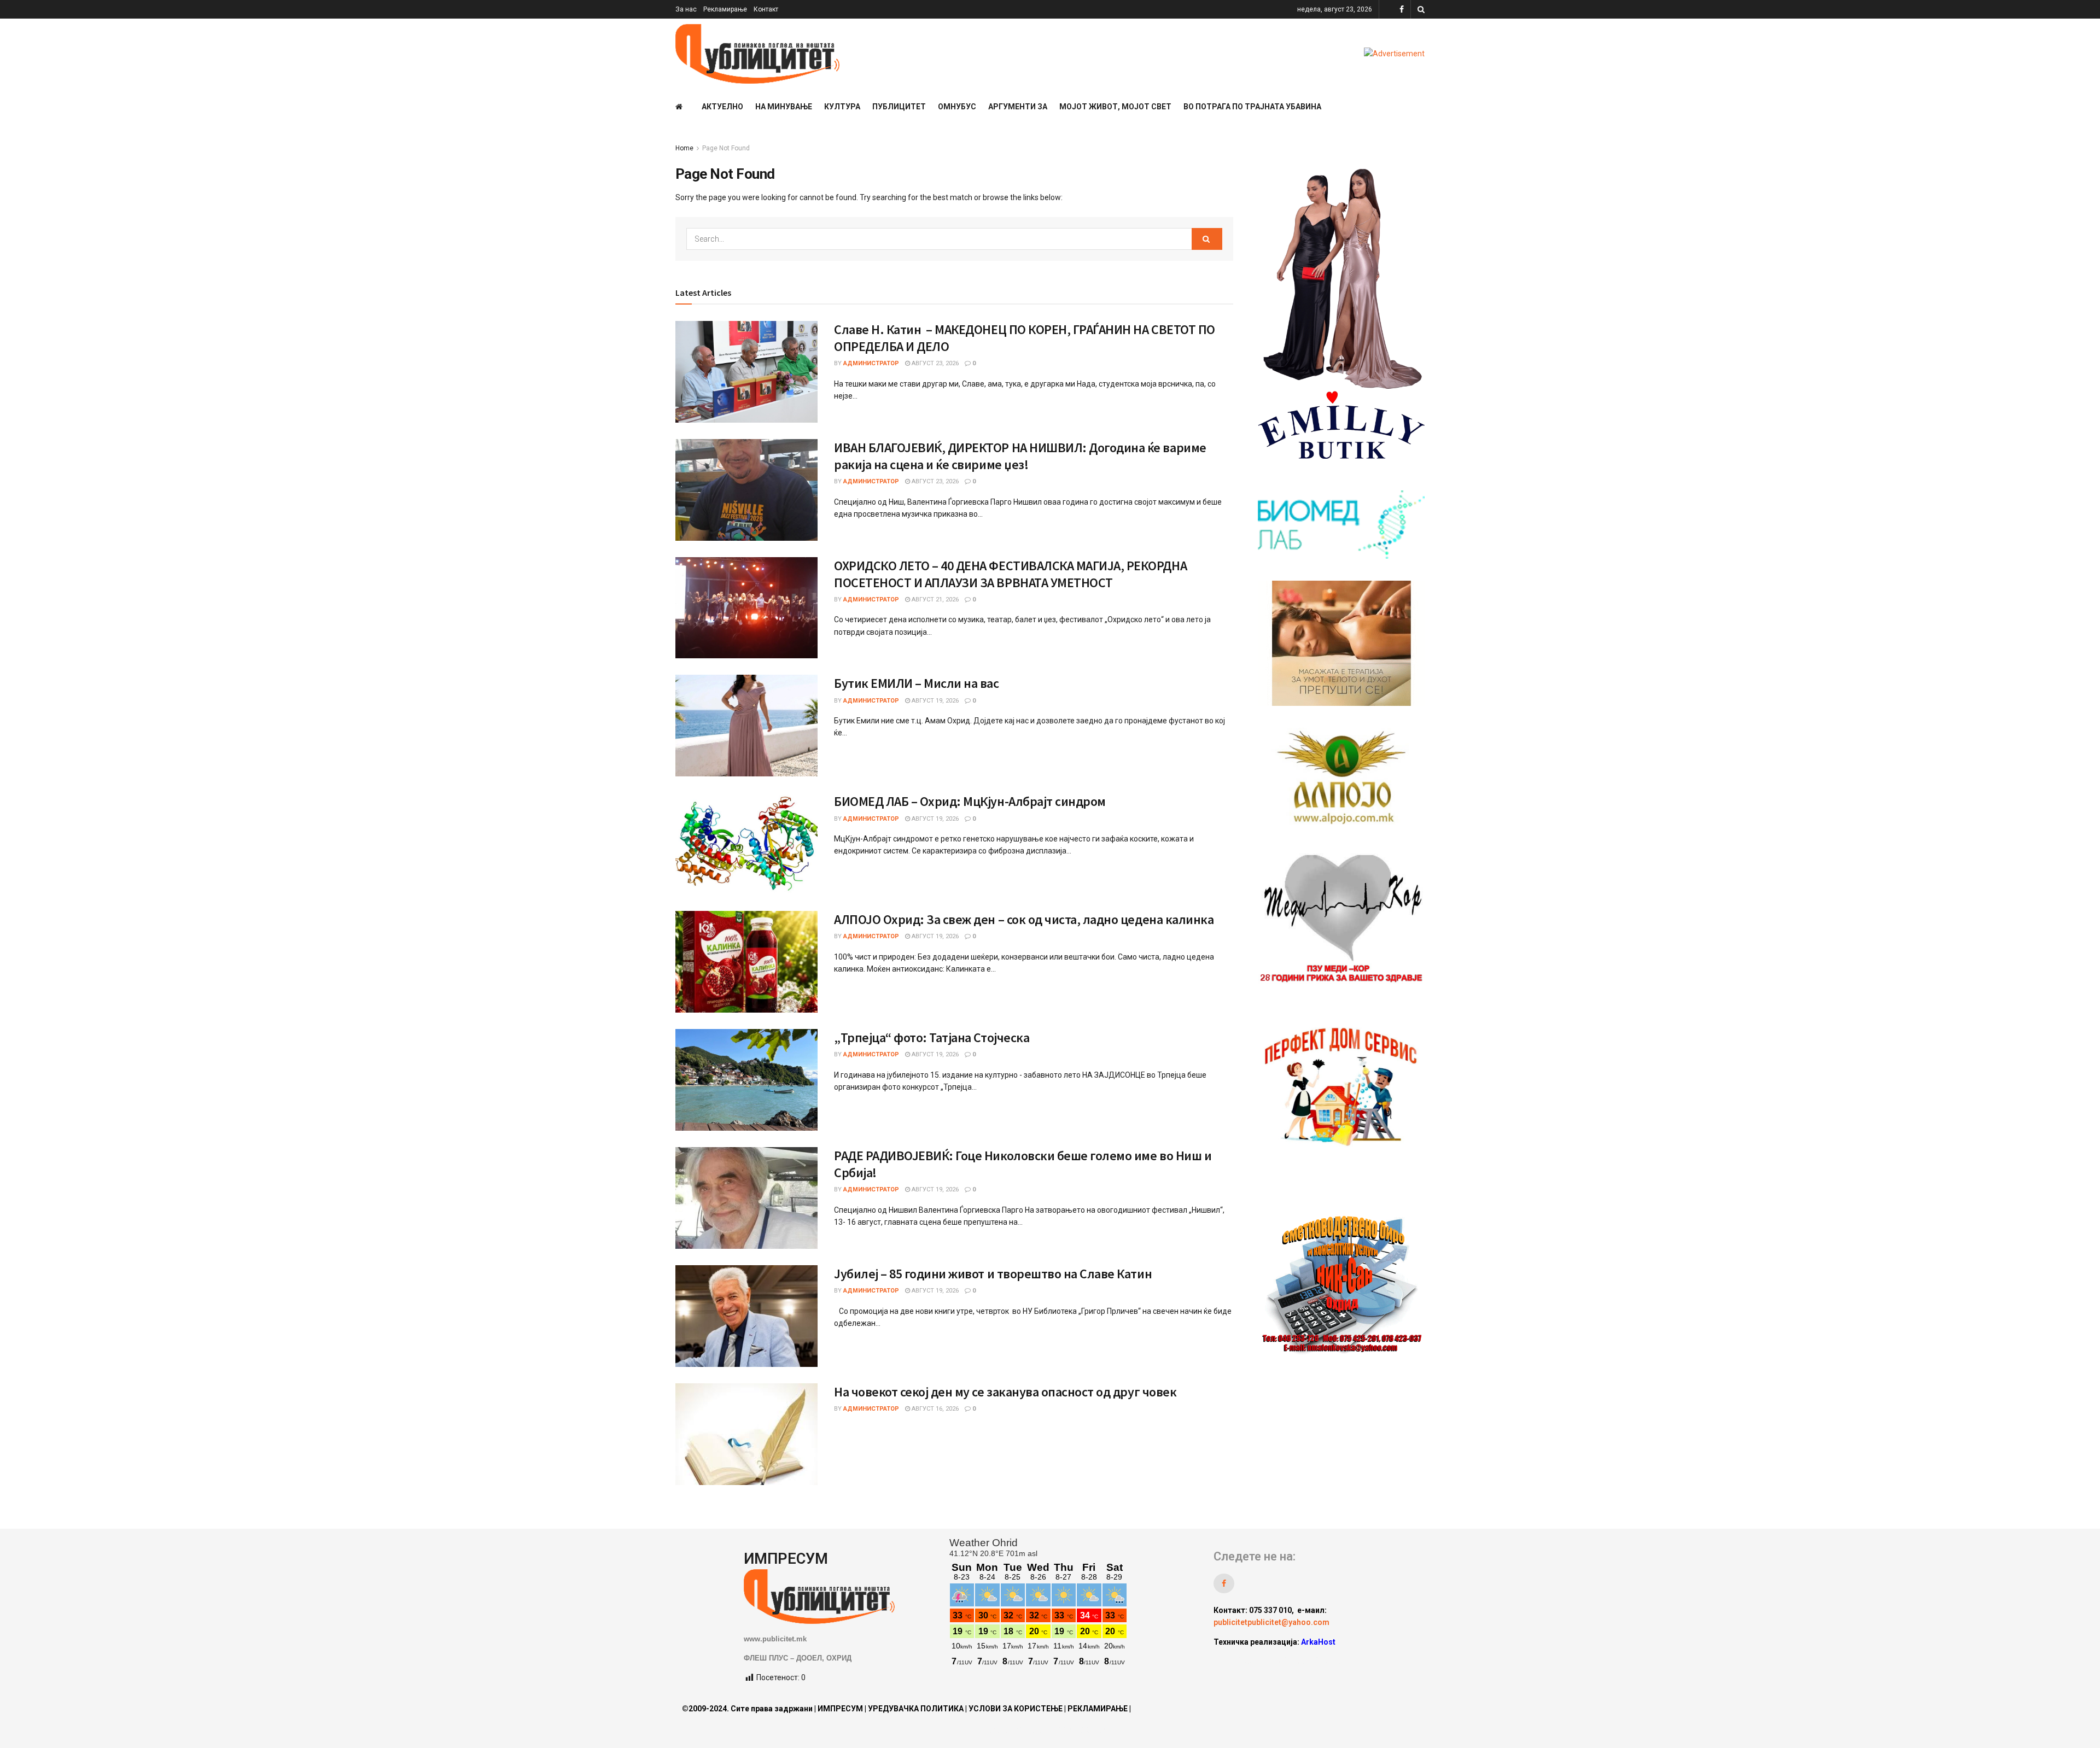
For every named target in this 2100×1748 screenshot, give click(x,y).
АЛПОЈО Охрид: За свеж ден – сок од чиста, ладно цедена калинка (1024, 919)
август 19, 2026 (934, 701)
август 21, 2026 (934, 600)
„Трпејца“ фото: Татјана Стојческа (932, 1037)
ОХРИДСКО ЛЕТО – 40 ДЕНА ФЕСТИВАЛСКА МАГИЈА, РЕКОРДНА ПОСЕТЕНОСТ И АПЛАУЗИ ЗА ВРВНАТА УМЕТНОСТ (1010, 574)
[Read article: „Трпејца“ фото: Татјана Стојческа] (746, 1080)
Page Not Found (726, 148)
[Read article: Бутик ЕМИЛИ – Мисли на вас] (746, 726)
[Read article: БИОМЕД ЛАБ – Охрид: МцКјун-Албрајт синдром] (746, 844)
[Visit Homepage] (757, 54)
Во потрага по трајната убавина (1252, 107)
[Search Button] (1421, 9)
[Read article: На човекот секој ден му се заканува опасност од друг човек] (746, 1434)
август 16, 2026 (934, 1409)
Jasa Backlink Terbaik (1302, 1662)
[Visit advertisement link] (1394, 54)
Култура (842, 107)
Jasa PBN (1237, 1662)
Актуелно (722, 107)
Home (684, 148)
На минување (784, 107)
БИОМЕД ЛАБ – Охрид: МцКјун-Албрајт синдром (970, 801)
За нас (686, 9)
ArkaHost (1318, 1642)
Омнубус (957, 107)
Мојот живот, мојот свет (1115, 107)
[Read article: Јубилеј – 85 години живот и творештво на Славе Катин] (746, 1316)
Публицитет (899, 107)
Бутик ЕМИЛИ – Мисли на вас (917, 683)
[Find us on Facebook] (1402, 10)
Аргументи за (1018, 107)
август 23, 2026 (934, 363)
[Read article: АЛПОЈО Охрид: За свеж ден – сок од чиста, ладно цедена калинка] (746, 962)
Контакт (766, 9)
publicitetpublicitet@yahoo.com (1271, 1622)
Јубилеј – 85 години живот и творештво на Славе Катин (993, 1274)
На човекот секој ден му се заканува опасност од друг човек (1005, 1392)
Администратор (871, 363)
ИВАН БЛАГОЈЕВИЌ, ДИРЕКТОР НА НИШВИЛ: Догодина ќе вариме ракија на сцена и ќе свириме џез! (1020, 456)
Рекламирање (725, 9)
